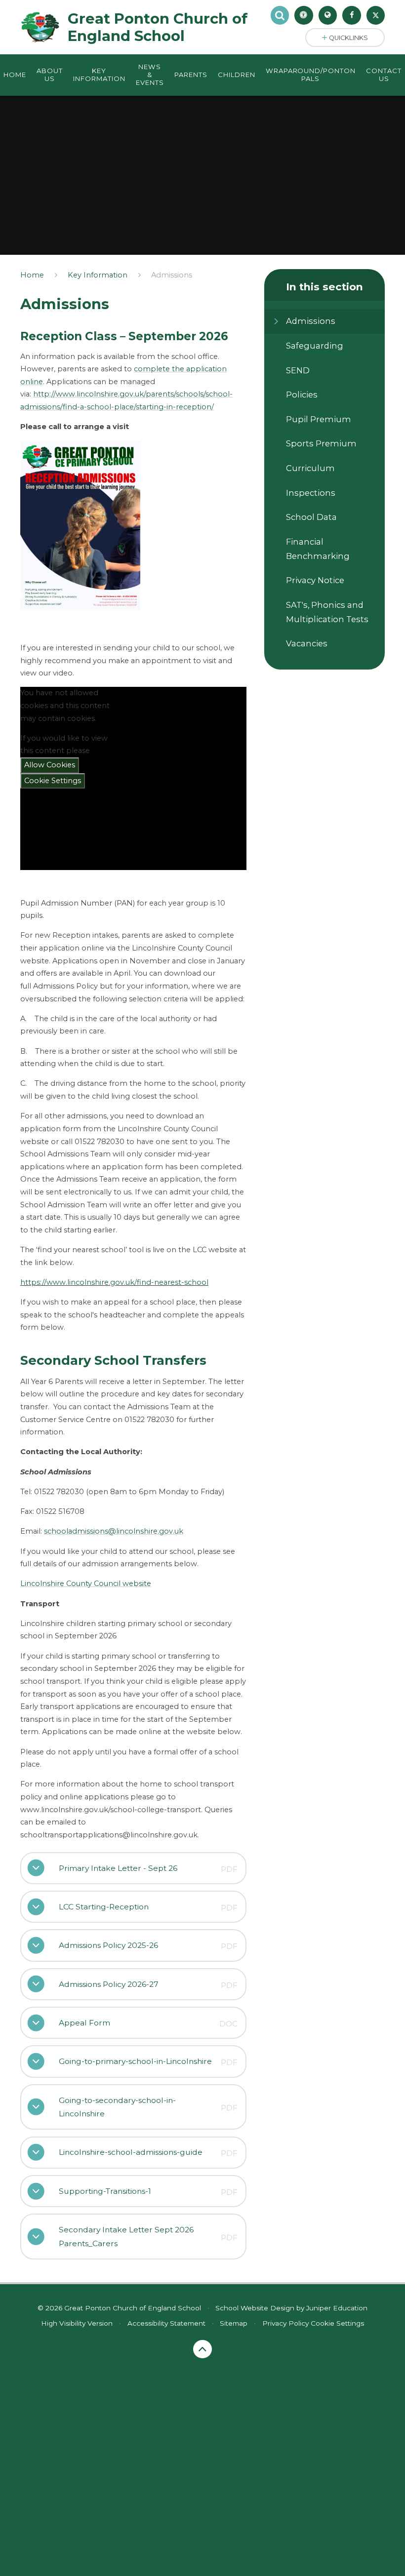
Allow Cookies (50, 765)
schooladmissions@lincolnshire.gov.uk (114, 1531)
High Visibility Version (77, 2323)
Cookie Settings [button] (337, 2323)
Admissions (172, 275)
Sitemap (234, 2323)
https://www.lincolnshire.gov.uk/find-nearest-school (114, 1282)
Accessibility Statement (166, 2323)
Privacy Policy (285, 2323)
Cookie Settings (53, 781)
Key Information (98, 275)
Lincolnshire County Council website (86, 1584)
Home (32, 275)
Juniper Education (337, 2308)
